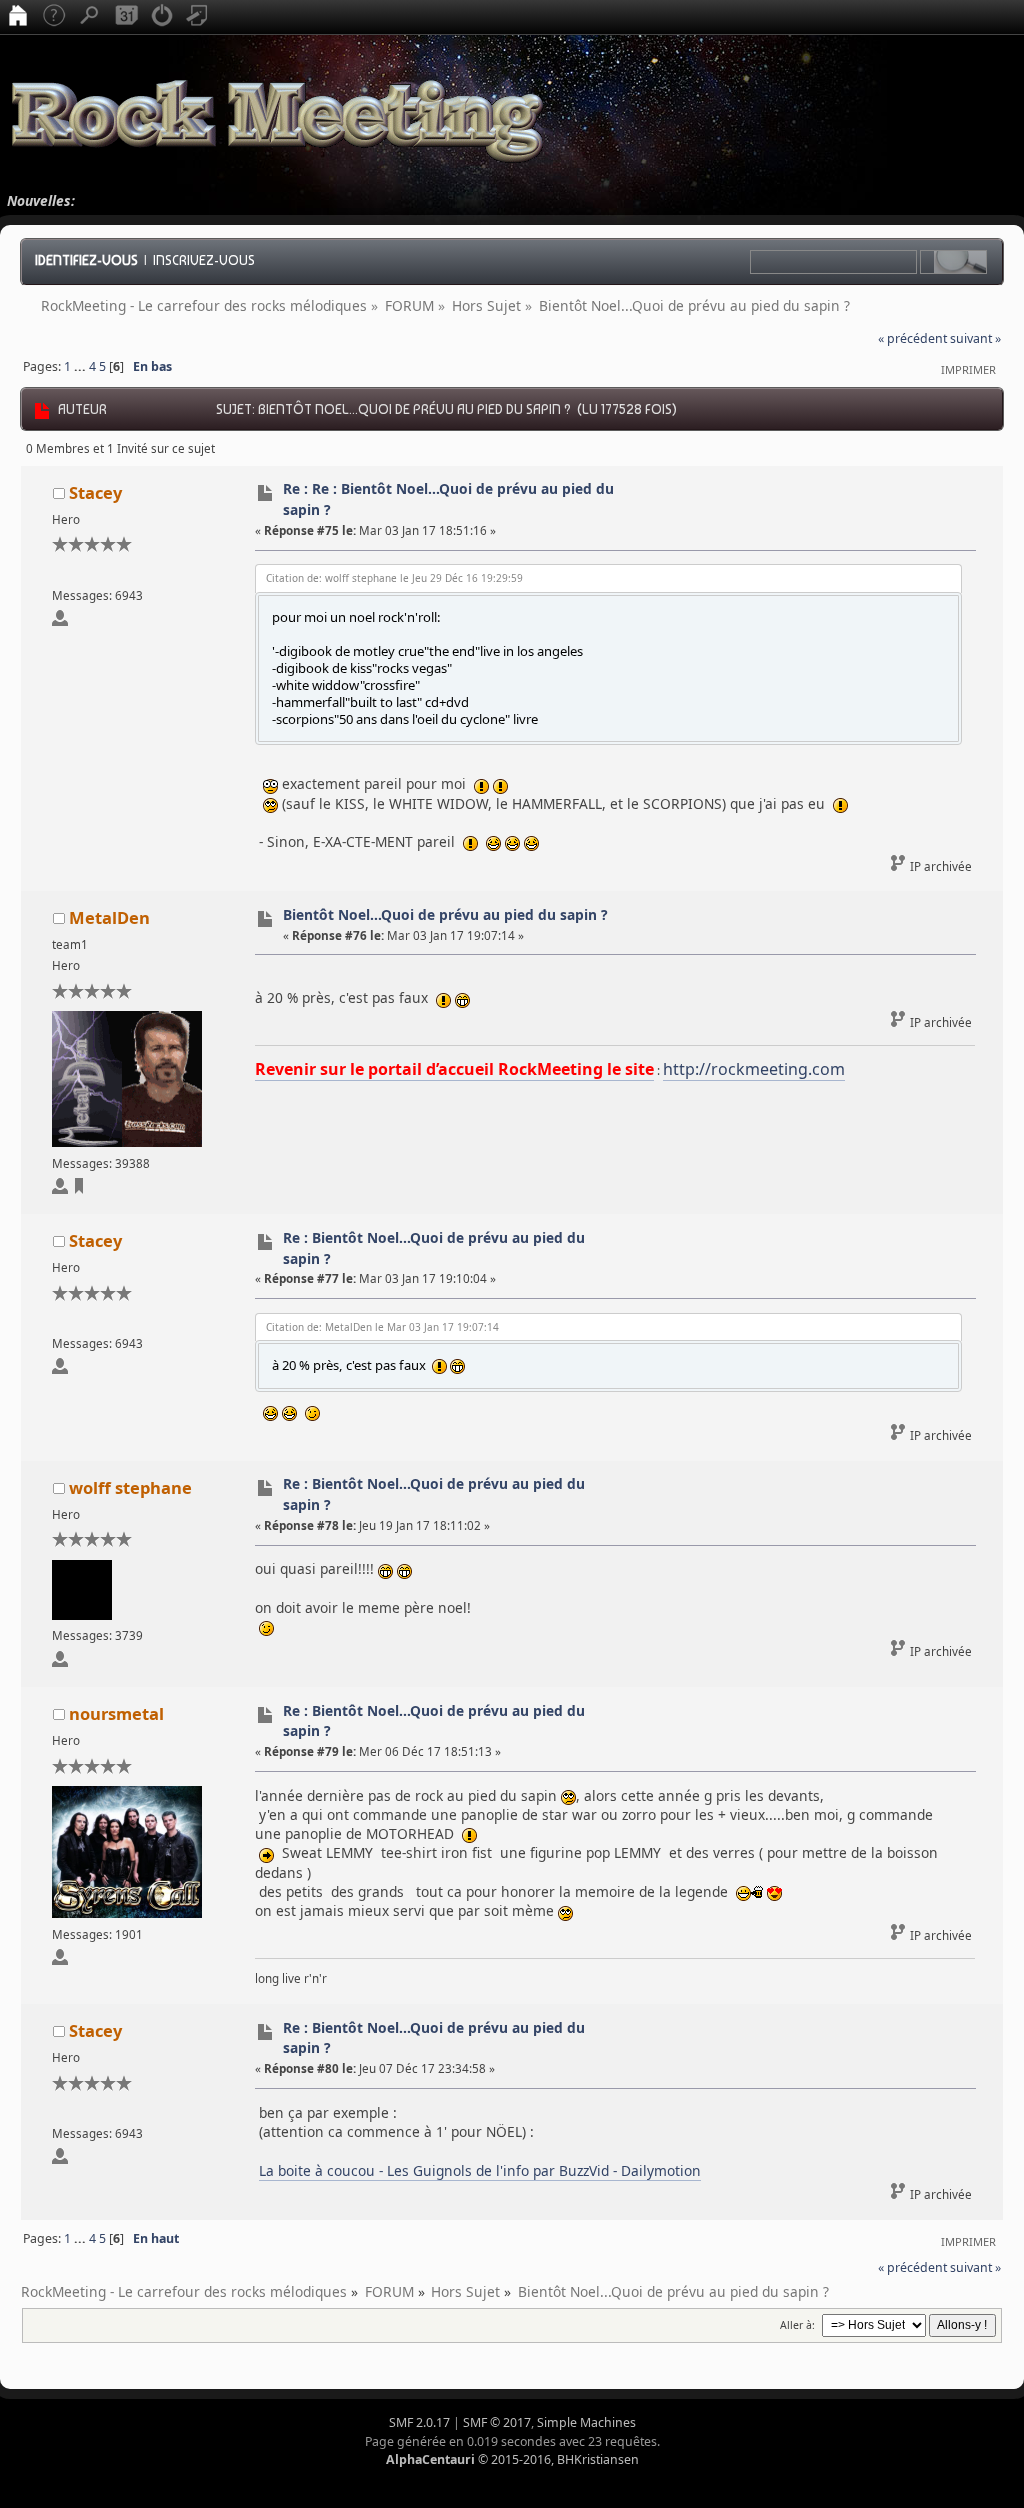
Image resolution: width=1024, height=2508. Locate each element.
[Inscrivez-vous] (198, 17)
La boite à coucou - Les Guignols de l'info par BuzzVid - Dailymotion (480, 2170)
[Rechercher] (90, 17)
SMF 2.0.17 (419, 2422)
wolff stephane (130, 1487)
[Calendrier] (126, 17)
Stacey (95, 492)
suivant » (975, 338)
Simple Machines (586, 2422)
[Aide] (54, 17)
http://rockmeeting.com (754, 1069)
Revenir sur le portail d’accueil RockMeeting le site (454, 1069)
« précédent (912, 338)
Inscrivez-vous (204, 260)
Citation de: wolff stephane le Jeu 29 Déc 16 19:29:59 (394, 578)
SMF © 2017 (497, 2422)
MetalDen (109, 917)
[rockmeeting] (79, 1189)
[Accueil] (18, 17)
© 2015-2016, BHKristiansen (512, 2459)
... (81, 366)
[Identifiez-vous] (162, 17)
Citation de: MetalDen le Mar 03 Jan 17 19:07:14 (382, 1327)
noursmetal (116, 1713)
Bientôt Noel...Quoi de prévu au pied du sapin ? (445, 914)
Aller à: (797, 2325)
